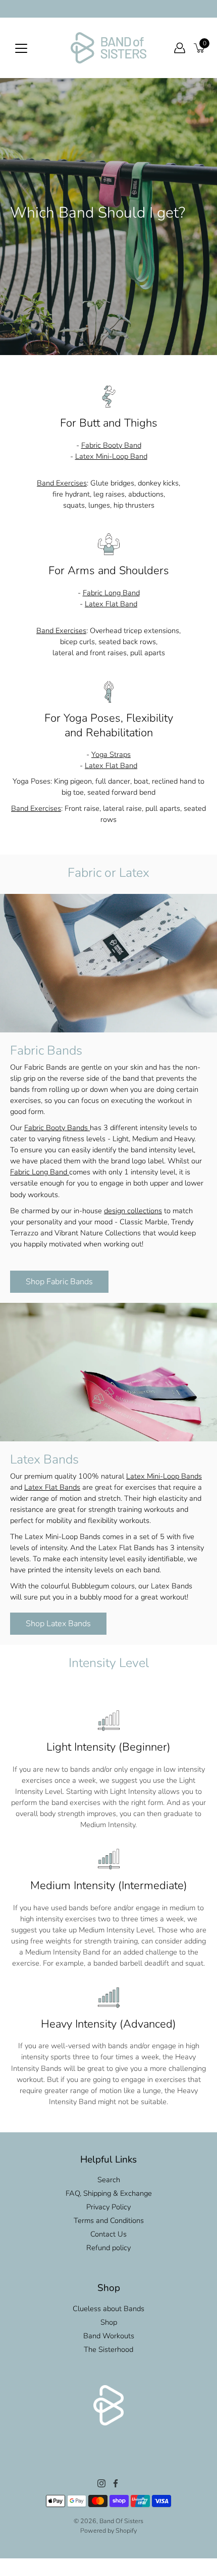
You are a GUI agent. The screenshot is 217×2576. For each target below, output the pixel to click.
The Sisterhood (108, 2349)
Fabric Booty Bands (57, 1128)
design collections (133, 1210)
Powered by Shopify (108, 2530)
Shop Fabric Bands (59, 1282)
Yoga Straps (111, 754)
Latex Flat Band (111, 604)
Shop (109, 2322)
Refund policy (108, 2248)
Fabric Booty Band (111, 445)
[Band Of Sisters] (108, 48)
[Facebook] (116, 2483)
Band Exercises (62, 483)
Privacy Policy (108, 2207)
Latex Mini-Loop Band (111, 456)
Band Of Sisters (121, 2521)
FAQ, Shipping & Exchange (109, 2193)
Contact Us (108, 2234)
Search (109, 2180)
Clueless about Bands (108, 2309)
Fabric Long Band (111, 593)
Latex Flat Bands (52, 1487)
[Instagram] (101, 2483)
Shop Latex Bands (58, 1624)
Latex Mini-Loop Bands (164, 1476)
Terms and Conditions (109, 2220)
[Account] (180, 48)
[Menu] (21, 48)
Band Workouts (109, 2336)
